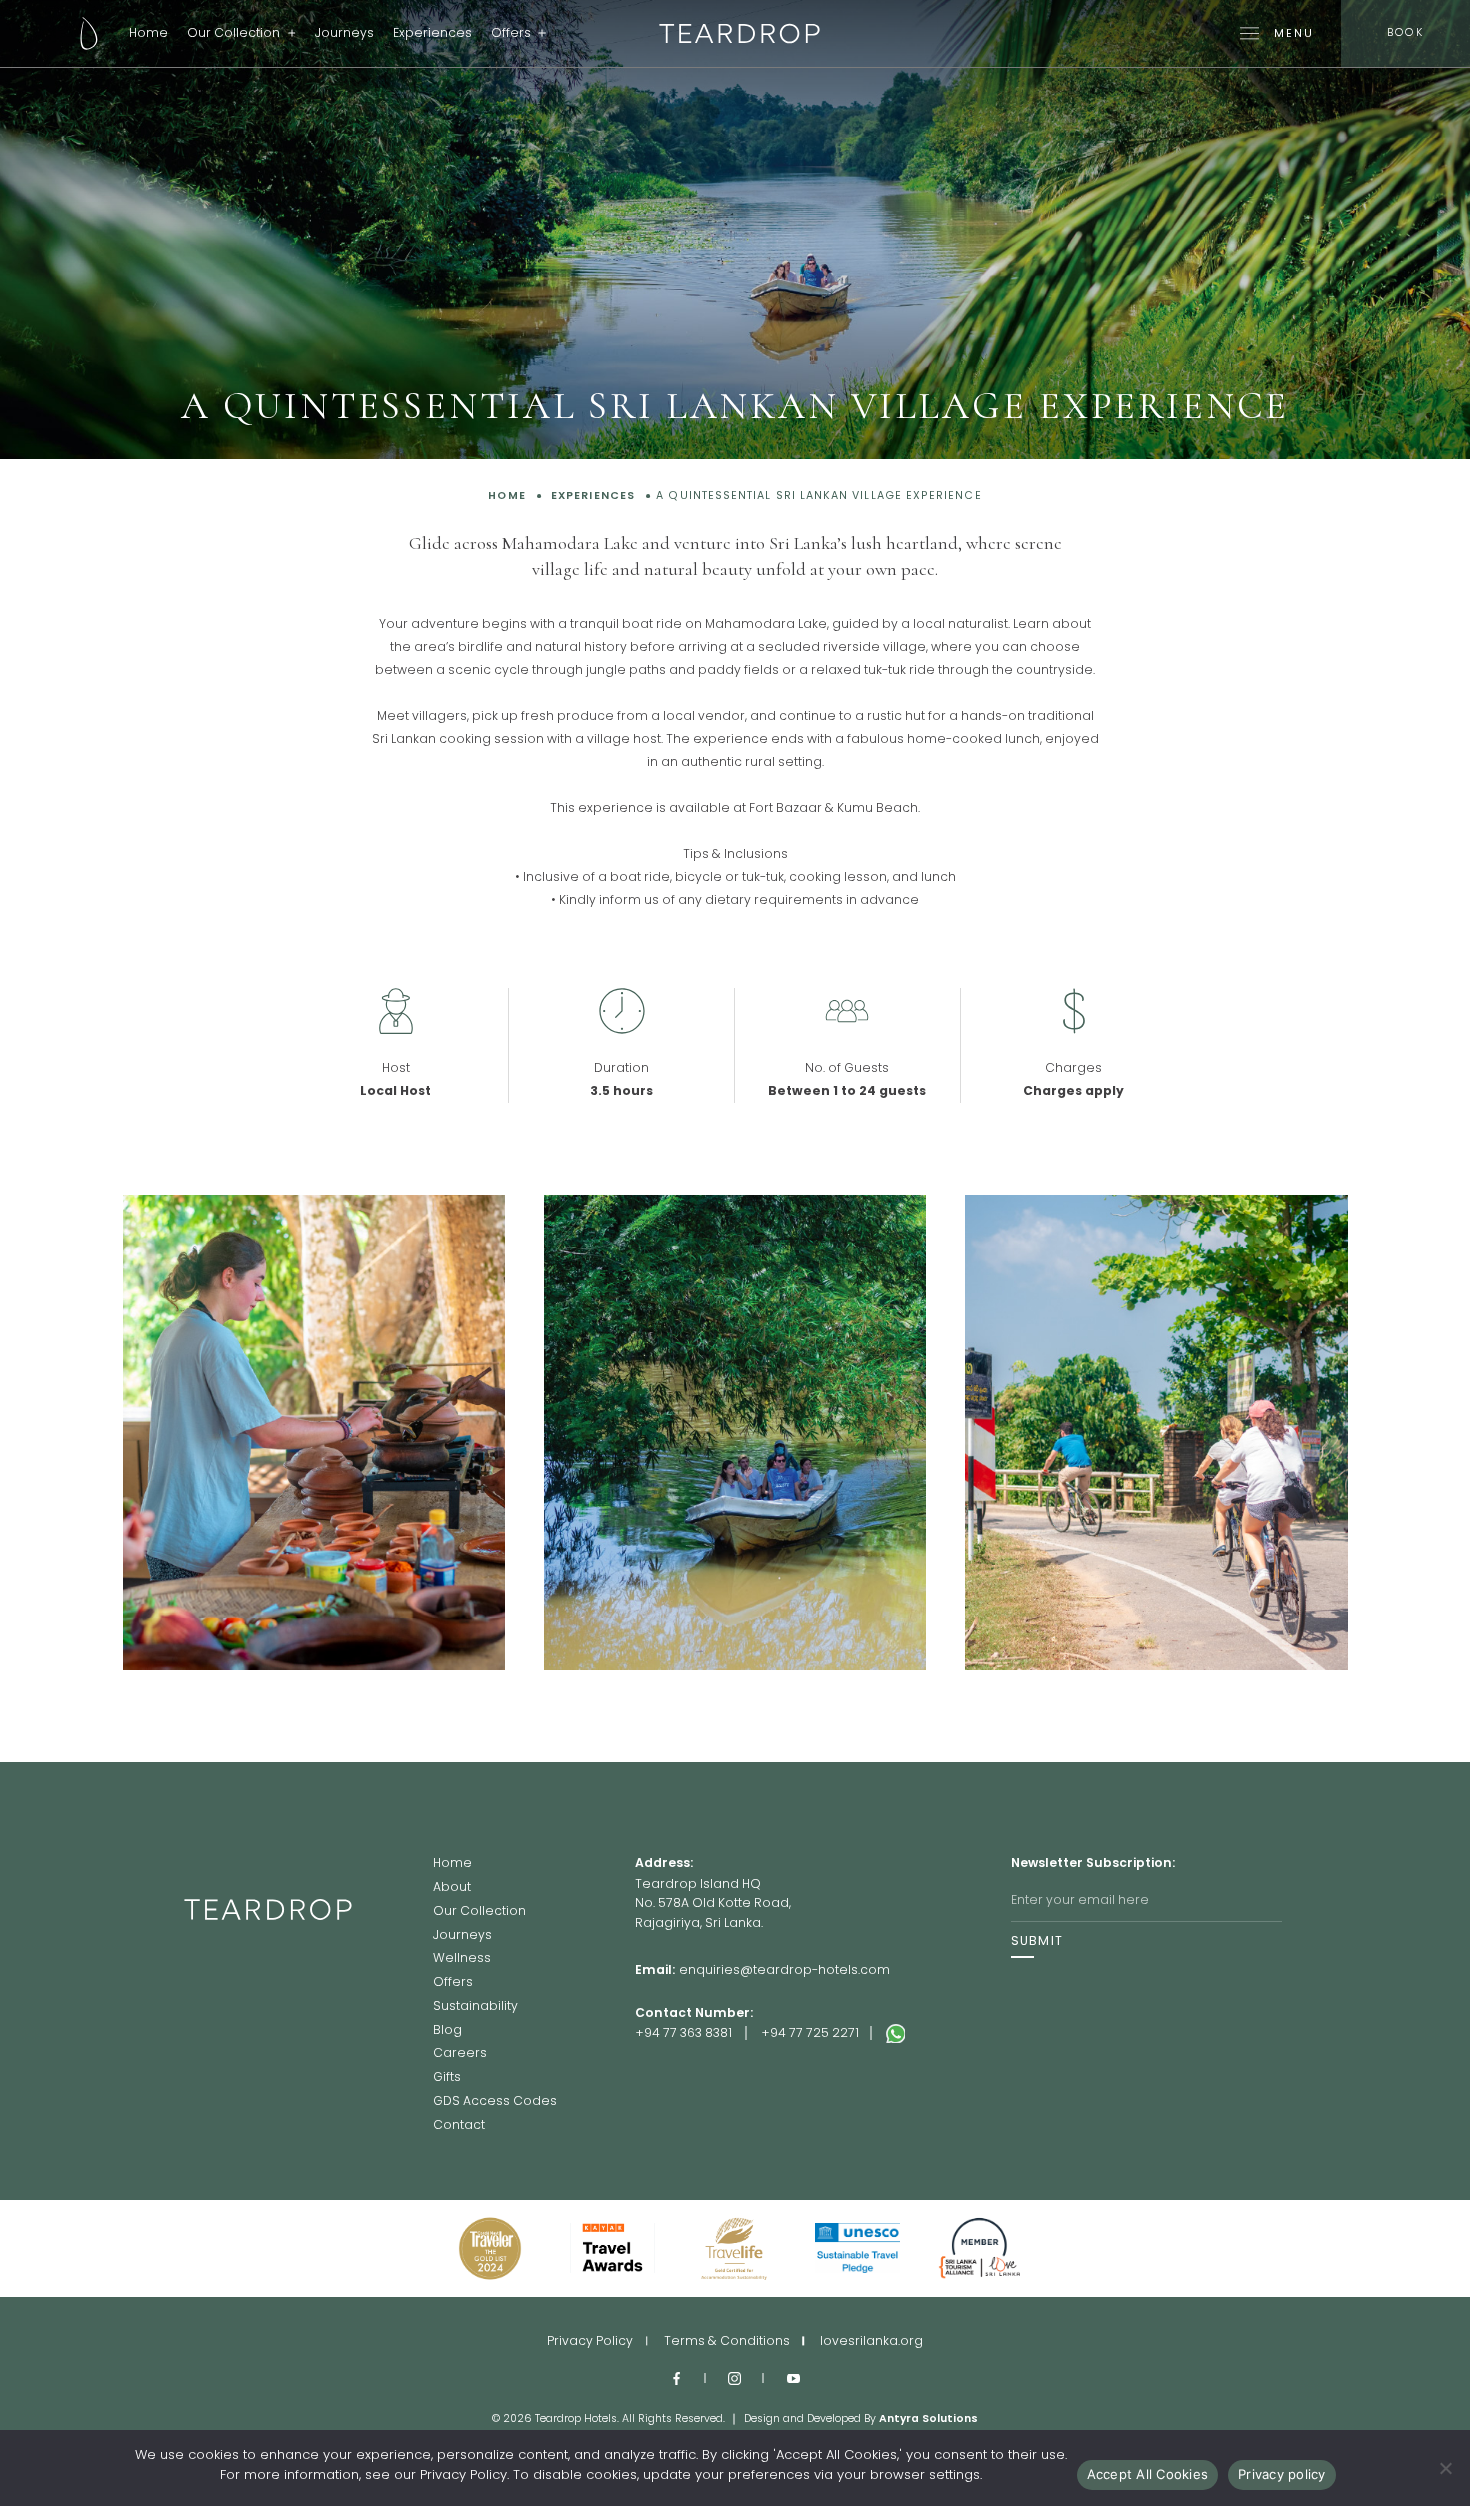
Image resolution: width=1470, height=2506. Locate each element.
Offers (511, 32)
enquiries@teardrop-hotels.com (784, 1969)
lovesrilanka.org (871, 2341)
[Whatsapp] (948, 2033)
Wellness (462, 1959)
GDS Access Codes (495, 2102)
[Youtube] (793, 2378)
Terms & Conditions (727, 2341)
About (452, 1888)
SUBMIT (1037, 1941)
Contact (459, 2125)
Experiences (432, 32)
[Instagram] (735, 2378)
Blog (447, 2031)
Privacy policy (1282, 2474)
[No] (1445, 2468)
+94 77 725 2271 (810, 2032)
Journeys (344, 32)
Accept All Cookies (1148, 2474)
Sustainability (475, 2007)
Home (148, 32)
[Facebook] (676, 2378)
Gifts (447, 2078)
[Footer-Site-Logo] (308, 1993)
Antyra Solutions (928, 2418)
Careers (460, 2054)
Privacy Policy (590, 2341)
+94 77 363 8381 (683, 2032)
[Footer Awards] (490, 2248)
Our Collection (233, 32)
